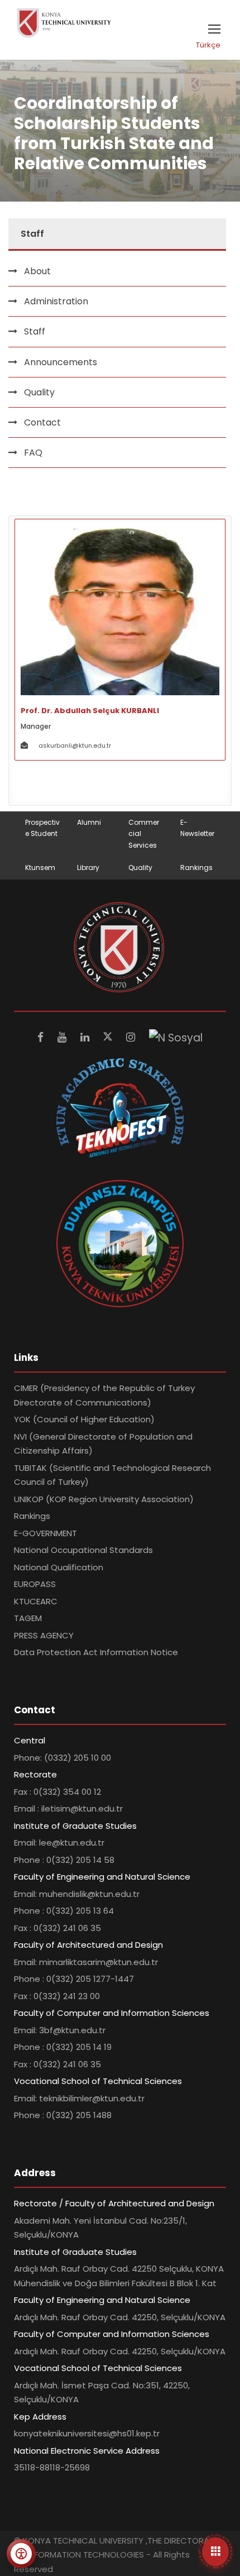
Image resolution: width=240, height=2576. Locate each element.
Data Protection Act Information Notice (96, 1652)
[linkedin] (86, 1037)
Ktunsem (40, 868)
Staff (35, 331)
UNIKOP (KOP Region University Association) (104, 1499)
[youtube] (63, 1037)
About (37, 271)
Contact (42, 422)
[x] (109, 1037)
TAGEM (28, 1618)
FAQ (33, 453)
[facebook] (42, 1037)
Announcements (61, 362)
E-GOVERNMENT (45, 1533)
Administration (56, 301)
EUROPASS (35, 1584)
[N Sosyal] (176, 1037)
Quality (140, 868)
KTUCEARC (36, 1601)
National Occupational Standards (83, 1550)
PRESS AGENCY (44, 1635)
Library (88, 868)
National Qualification (59, 1567)
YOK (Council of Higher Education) (84, 1419)
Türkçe (208, 45)
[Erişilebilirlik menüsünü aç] (21, 2554)
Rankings (196, 868)
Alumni (89, 822)
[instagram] (132, 1037)
